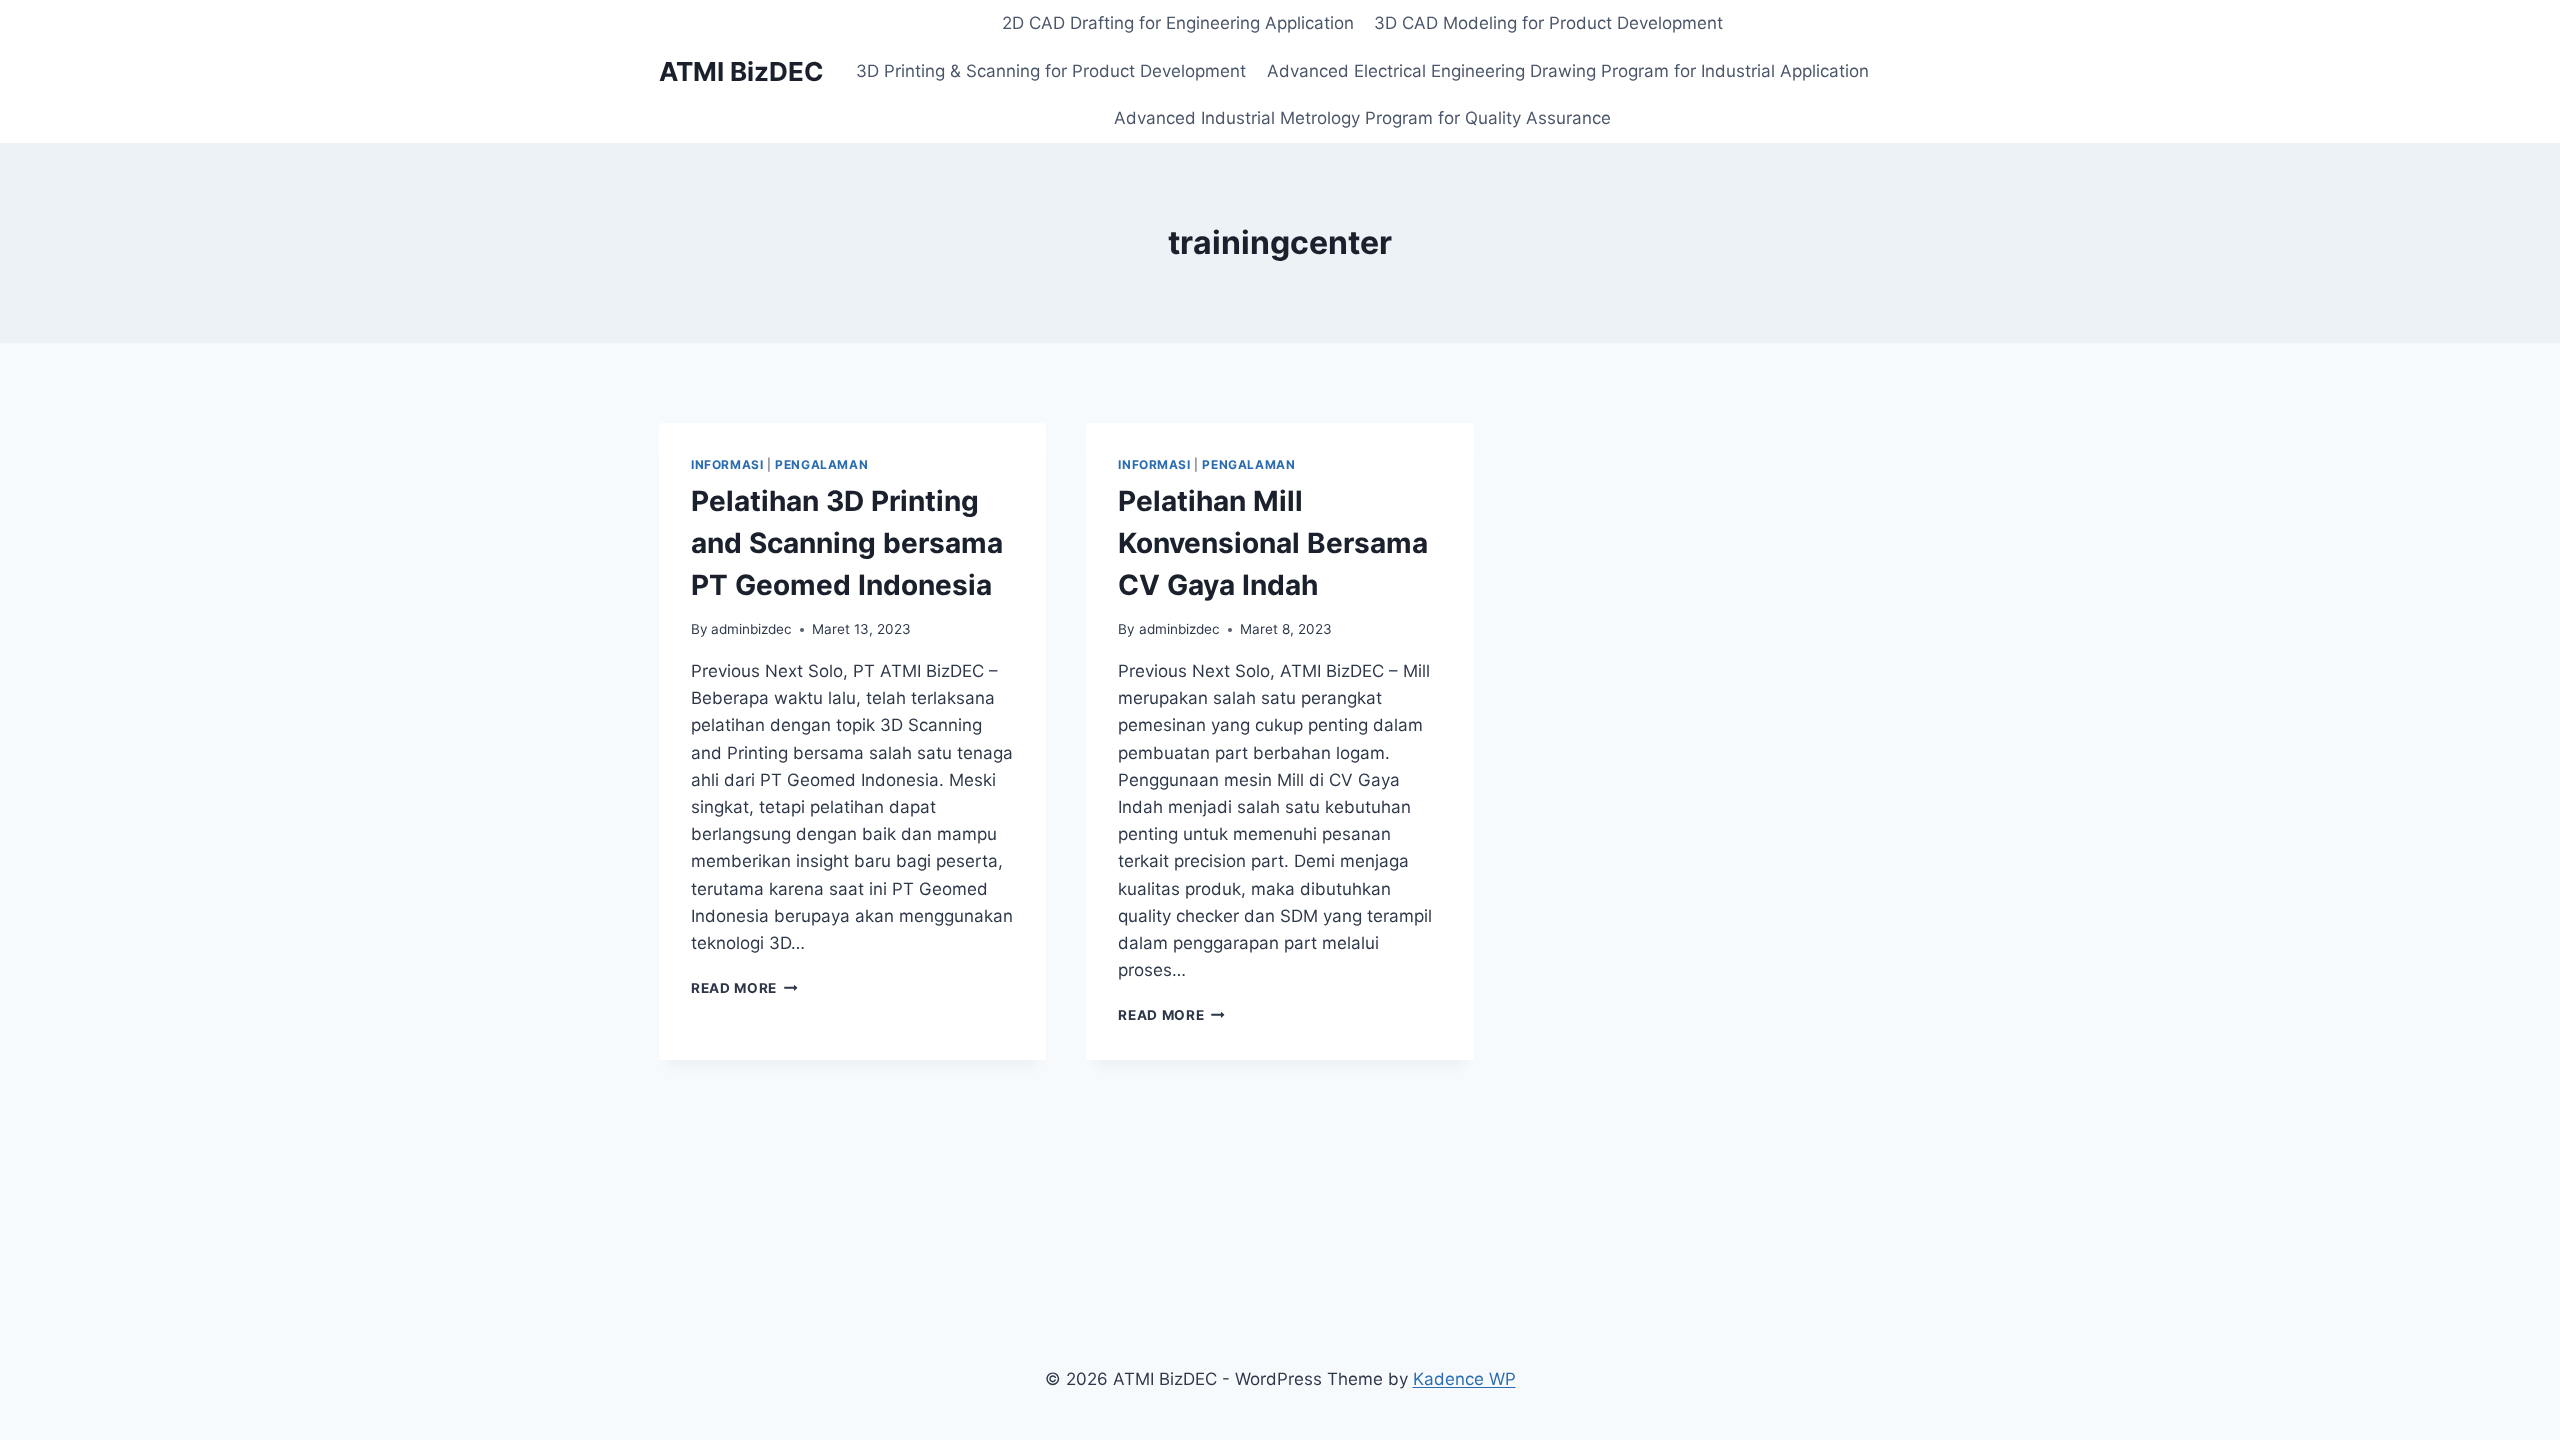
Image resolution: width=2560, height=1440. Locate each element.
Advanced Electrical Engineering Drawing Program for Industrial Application (1568, 71)
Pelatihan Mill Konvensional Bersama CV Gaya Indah (1273, 543)
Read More (744, 988)
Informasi (727, 464)
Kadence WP (1464, 1379)
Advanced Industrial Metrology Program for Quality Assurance (1362, 118)
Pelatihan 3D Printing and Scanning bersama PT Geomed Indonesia (847, 543)
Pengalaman (821, 464)
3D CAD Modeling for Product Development (1548, 23)
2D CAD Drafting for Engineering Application (1178, 23)
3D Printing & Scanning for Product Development (1051, 71)
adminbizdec (751, 629)
